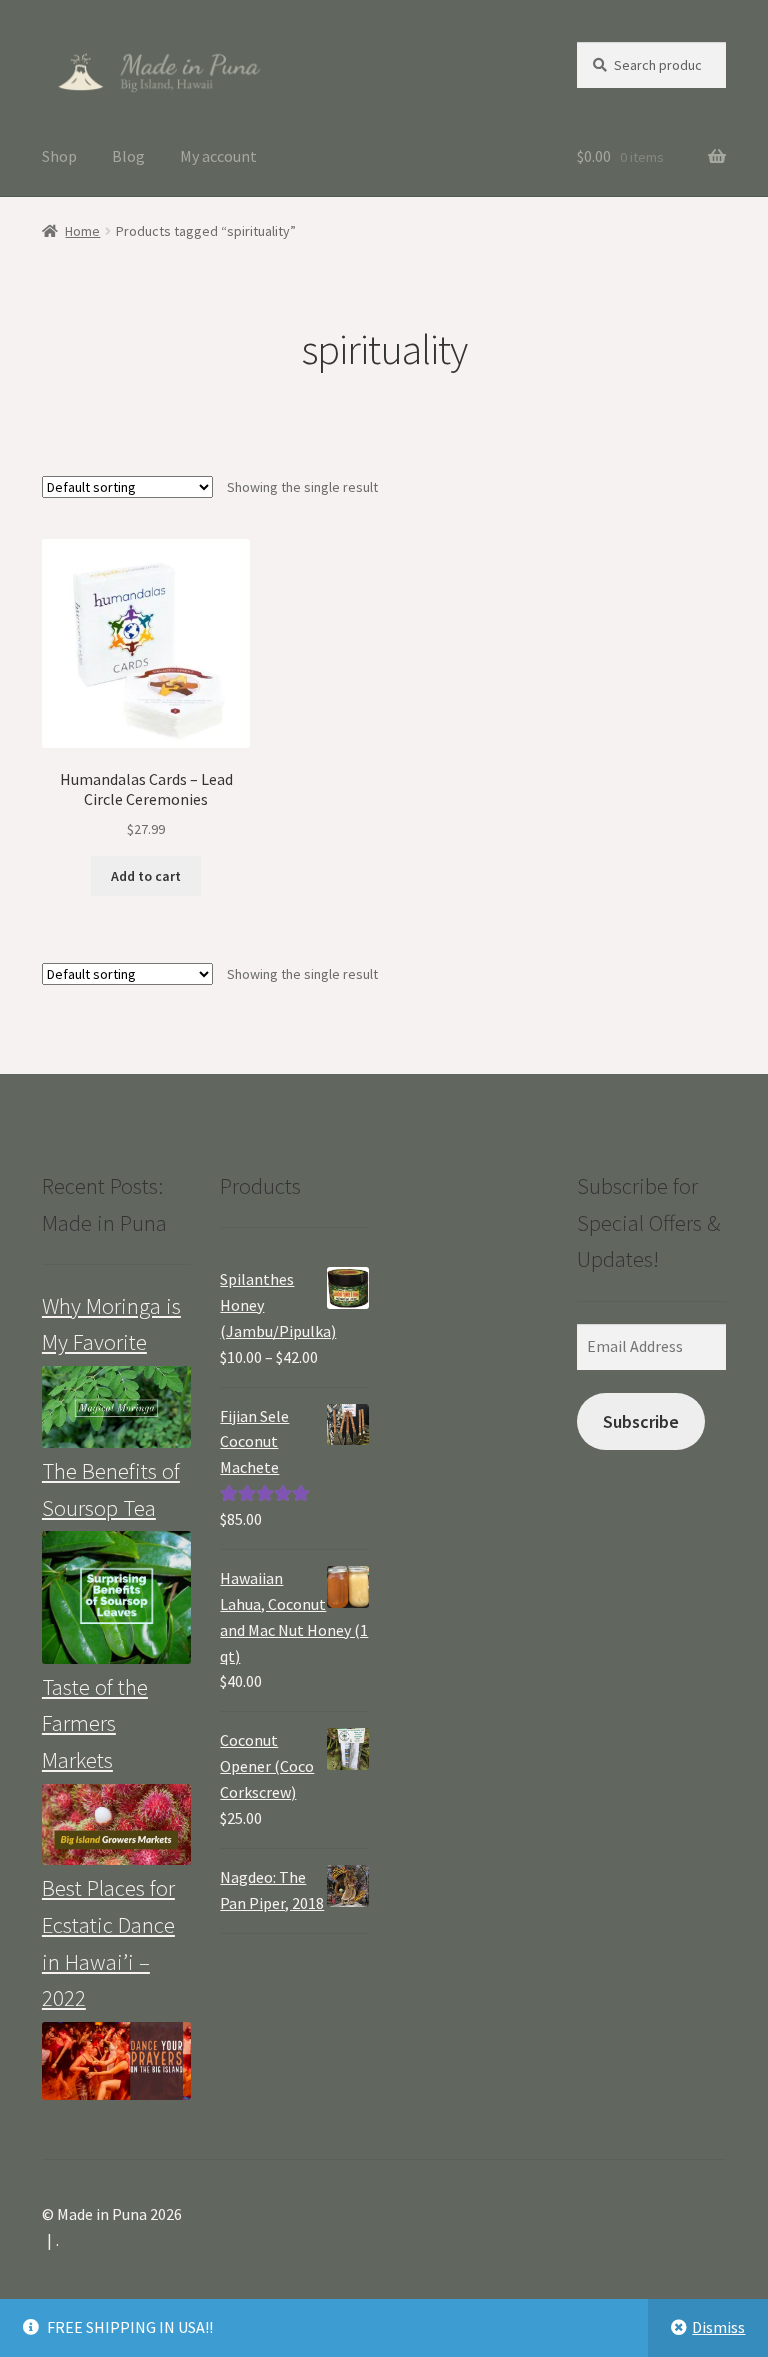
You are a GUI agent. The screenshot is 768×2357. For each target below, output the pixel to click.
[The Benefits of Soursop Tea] (116, 1597)
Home (82, 231)
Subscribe (641, 1421)
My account (218, 156)
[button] (157, 69)
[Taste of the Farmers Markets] (116, 1825)
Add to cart (146, 876)
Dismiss (718, 2327)
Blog (128, 156)
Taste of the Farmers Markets (95, 1723)
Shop (59, 156)
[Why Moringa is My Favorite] (116, 1407)
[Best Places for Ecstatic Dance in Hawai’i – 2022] (116, 2061)
